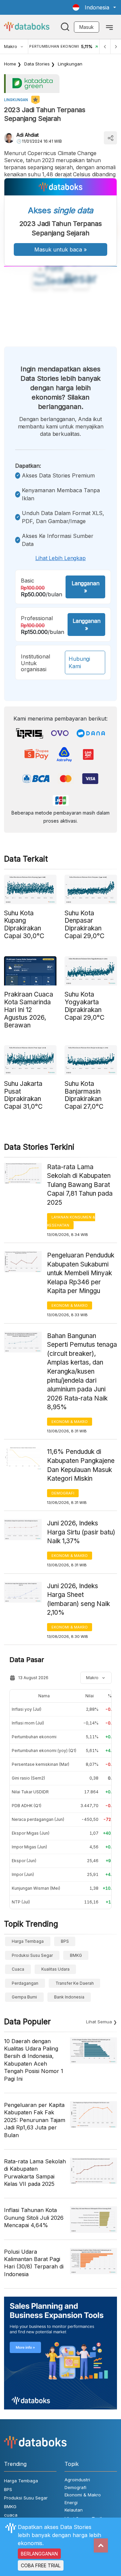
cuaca (18, 1969)
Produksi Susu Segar (32, 1955)
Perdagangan (25, 1983)
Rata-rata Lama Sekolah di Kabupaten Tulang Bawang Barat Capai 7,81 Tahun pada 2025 (80, 1185)
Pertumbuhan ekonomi (34, 1737)
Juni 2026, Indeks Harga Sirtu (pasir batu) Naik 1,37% (81, 1532)
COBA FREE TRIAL (41, 2565)
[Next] (116, 47)
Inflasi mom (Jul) (28, 1723)
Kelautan (74, 2510)
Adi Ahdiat (28, 135)
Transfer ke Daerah (75, 1983)
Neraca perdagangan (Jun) (38, 1819)
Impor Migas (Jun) (29, 1847)
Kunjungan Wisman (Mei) (36, 1888)
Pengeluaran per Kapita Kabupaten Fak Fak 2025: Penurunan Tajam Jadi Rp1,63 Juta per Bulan (35, 2120)
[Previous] (105, 47)
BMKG (76, 1955)
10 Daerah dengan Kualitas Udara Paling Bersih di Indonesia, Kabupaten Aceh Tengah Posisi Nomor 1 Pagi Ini (34, 2060)
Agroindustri (77, 2480)
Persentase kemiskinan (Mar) (41, 1764)
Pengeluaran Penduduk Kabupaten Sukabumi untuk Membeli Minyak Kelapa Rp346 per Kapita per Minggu (81, 1273)
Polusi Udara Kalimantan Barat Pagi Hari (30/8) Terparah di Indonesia (34, 2263)
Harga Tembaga (28, 1941)
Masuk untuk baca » (61, 249)
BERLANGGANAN (39, 2554)
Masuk (87, 27)
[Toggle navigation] (109, 27)
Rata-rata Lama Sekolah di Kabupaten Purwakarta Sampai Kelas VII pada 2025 (35, 2173)
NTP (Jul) (21, 1902)
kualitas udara (55, 1969)
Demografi (63, 1493)
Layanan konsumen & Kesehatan (71, 1221)
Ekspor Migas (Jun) (31, 1833)
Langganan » (85, 587)
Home (10, 64)
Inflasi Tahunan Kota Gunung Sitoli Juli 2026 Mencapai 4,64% (34, 2218)
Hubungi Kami (79, 662)
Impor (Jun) (23, 1874)
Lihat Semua (99, 2022)
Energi (71, 2502)
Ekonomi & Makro (70, 1305)
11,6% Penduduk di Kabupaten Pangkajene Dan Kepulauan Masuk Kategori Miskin (81, 1465)
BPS (65, 1941)
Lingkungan (70, 64)
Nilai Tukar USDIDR (30, 1792)
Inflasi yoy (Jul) (27, 1709)
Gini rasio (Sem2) (28, 1778)
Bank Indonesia (69, 1997)
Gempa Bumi (24, 1997)
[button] (94, 7)
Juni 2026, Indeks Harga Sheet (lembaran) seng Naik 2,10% (78, 1599)
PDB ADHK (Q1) (27, 1806)
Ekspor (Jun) (24, 1861)
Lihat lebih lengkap (61, 558)
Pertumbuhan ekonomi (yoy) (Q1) (44, 1751)
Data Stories (37, 64)
